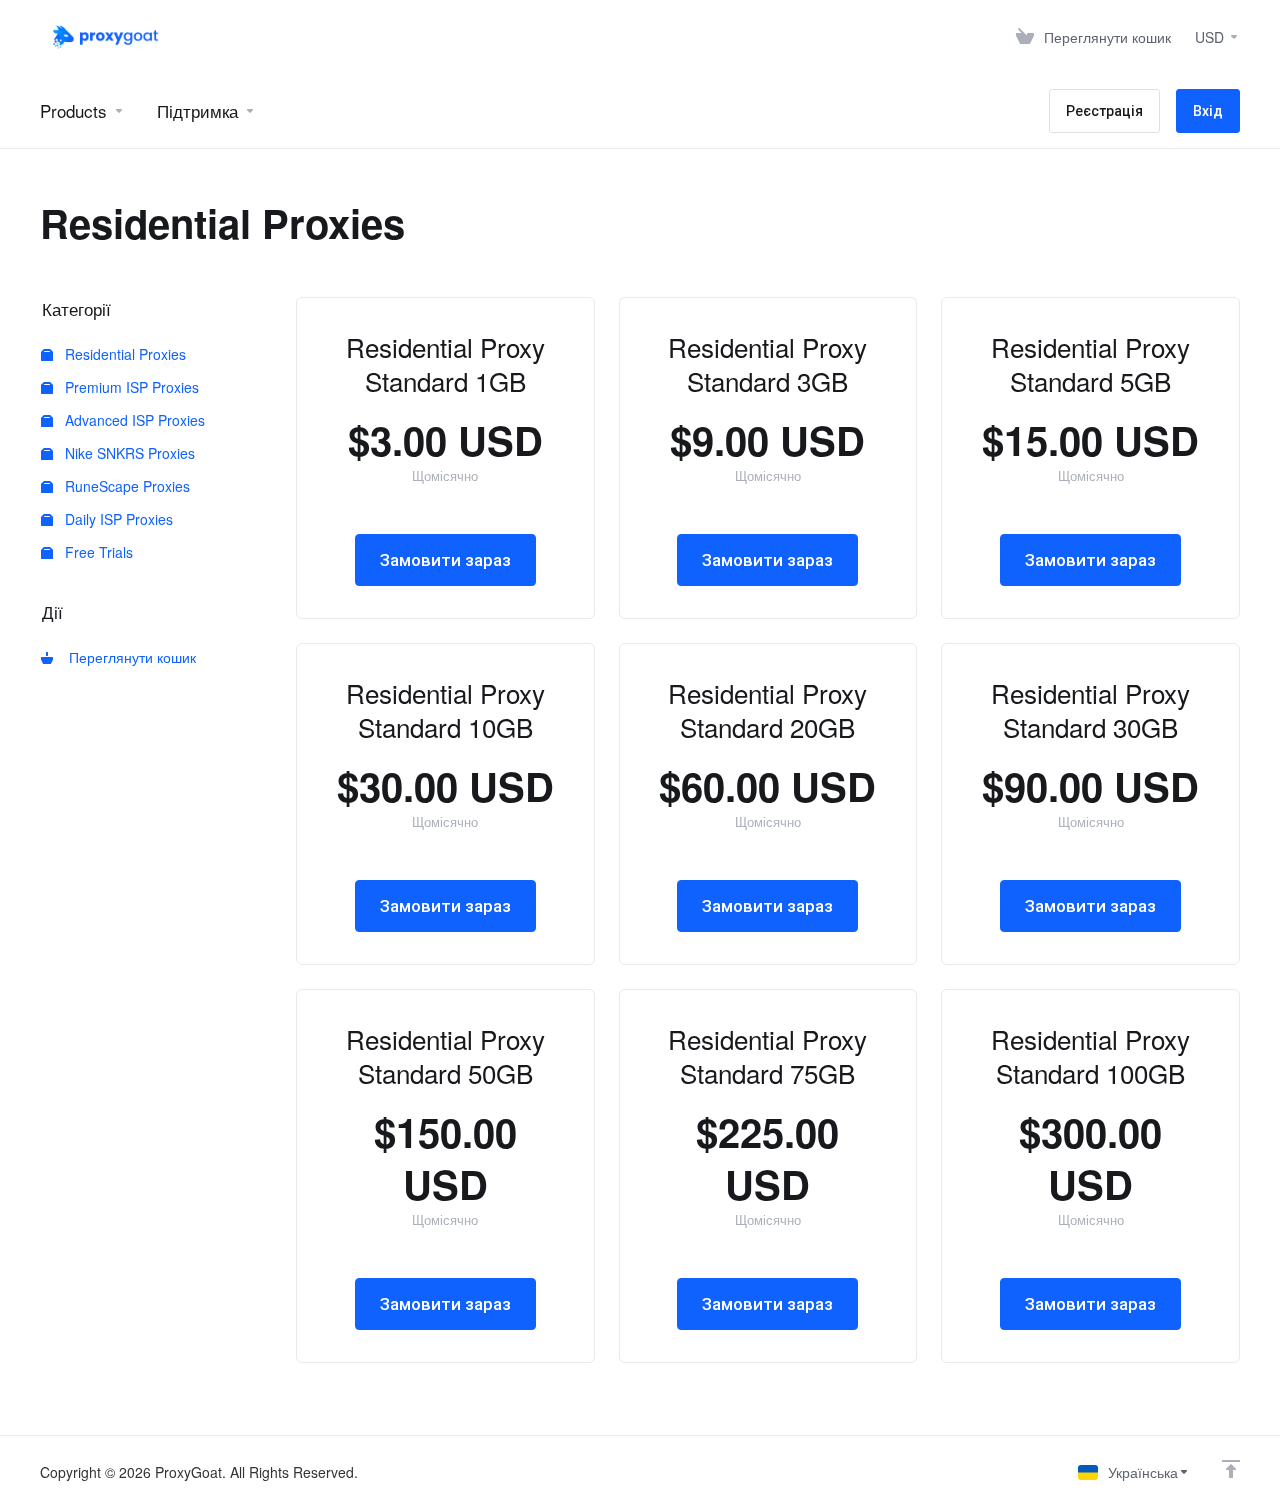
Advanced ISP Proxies (133, 420)
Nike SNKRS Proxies (128, 453)
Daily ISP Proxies (117, 519)
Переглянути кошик (128, 657)
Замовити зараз (445, 560)
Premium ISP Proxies (130, 387)
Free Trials (97, 552)
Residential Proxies (123, 354)
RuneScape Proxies (125, 486)
